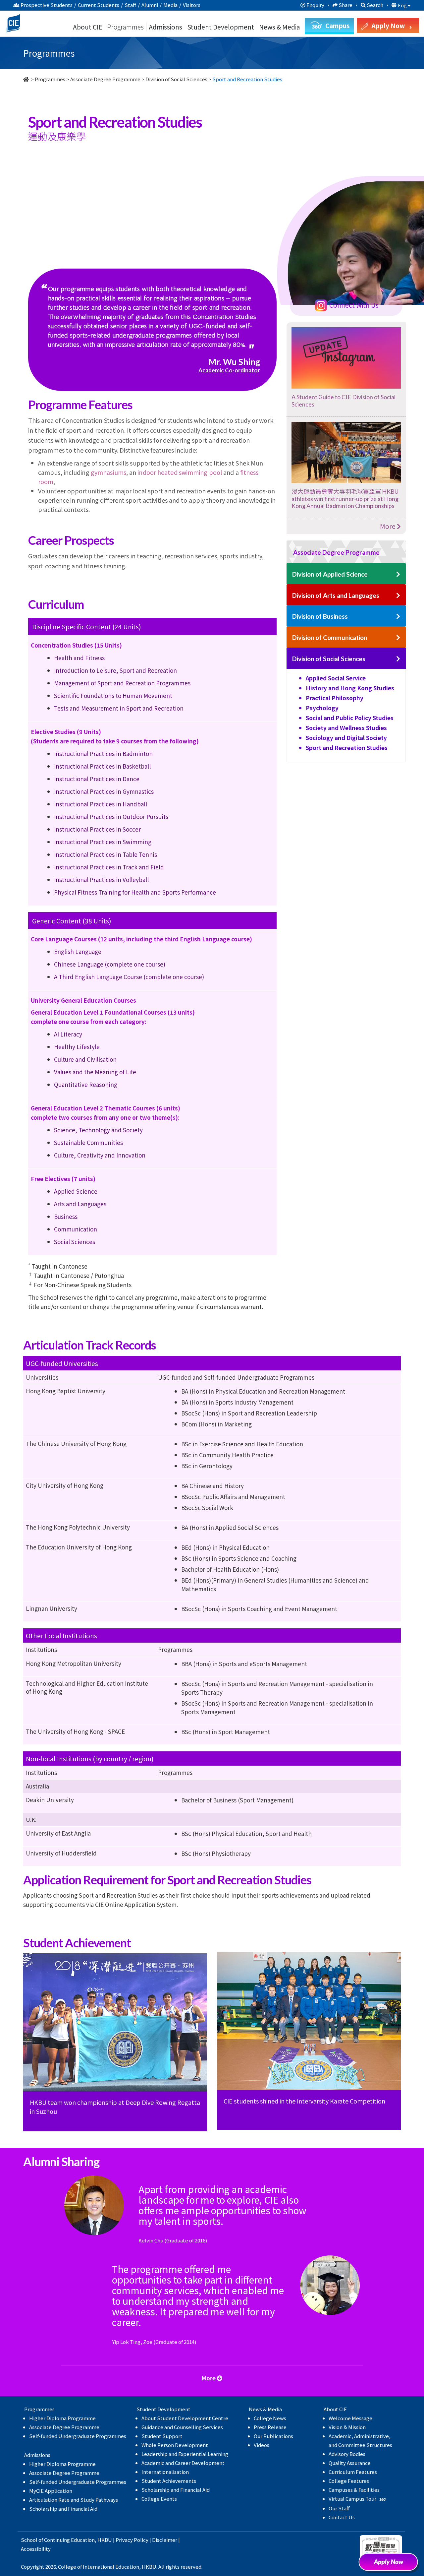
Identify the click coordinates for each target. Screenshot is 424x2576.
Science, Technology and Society (98, 1130)
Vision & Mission (347, 2427)
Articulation (129, 203)
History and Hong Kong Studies (350, 688)
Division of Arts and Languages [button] (336, 595)
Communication (76, 1229)
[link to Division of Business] (398, 617)
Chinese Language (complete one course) (110, 964)
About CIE (88, 27)
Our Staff (339, 2508)
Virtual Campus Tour (353, 2499)
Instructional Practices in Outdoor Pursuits (111, 817)
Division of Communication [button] (330, 637)
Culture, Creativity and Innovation (100, 1155)
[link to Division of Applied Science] (398, 574)
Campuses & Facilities (354, 2490)
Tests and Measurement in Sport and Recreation (119, 708)
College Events (159, 2499)
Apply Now (391, 2564)
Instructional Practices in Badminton (103, 754)
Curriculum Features (353, 2472)
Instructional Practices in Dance (97, 779)
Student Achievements (169, 2481)
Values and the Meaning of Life (95, 1072)
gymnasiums (108, 472)
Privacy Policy (132, 2540)
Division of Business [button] (320, 616)
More (388, 526)
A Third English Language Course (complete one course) (129, 977)
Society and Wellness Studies (346, 728)
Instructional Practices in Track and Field (109, 867)
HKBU (105, 2540)
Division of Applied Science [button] (330, 574)
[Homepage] (26, 79)
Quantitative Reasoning (86, 1084)
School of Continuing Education (58, 2540)
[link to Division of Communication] (398, 638)
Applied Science (76, 1191)
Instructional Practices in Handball (101, 804)
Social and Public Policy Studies (350, 718)
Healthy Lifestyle (77, 1047)
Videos (262, 2445)
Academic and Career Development (183, 2463)
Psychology (322, 708)
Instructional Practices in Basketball (102, 766)
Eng (403, 5)
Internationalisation (165, 2472)
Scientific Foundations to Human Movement (113, 695)
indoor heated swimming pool (180, 472)
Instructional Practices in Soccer (97, 829)
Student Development (221, 27)
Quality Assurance (350, 2463)
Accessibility (36, 2549)
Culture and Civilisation (85, 1059)
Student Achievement (208, 203)
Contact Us (342, 2517)
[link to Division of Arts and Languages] (398, 596)
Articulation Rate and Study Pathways (74, 2500)
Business (66, 1216)
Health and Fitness (79, 658)
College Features (349, 2481)
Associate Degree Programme (105, 79)
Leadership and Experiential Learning (185, 2454)
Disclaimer (165, 2540)
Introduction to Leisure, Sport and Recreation (115, 670)
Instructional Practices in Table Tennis (106, 854)
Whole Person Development (175, 2445)
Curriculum (65, 203)
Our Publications (273, 2436)
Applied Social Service (336, 678)
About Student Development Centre (185, 2418)
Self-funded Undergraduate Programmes (78, 2436)
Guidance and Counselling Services (182, 2427)
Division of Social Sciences (176, 79)
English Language (78, 951)
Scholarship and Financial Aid (63, 2509)
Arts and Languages (80, 1204)
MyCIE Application (51, 2491)
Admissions (165, 27)
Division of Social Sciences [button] (329, 659)
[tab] (346, 552)
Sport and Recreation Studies (347, 748)
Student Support (162, 2436)
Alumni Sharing (292, 203)
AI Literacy (68, 1034)
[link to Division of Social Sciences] (398, 659)
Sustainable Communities (88, 1142)
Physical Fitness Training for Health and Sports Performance (135, 892)
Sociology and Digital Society (346, 738)
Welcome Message (350, 2418)
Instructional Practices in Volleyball (101, 880)
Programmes (126, 27)
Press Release (270, 2427)
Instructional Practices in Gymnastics (104, 791)
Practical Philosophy (335, 698)
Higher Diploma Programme (62, 2418)
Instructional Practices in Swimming (103, 842)
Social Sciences (75, 1242)
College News (270, 2418)
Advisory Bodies (347, 2454)
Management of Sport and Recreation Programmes (122, 683)
